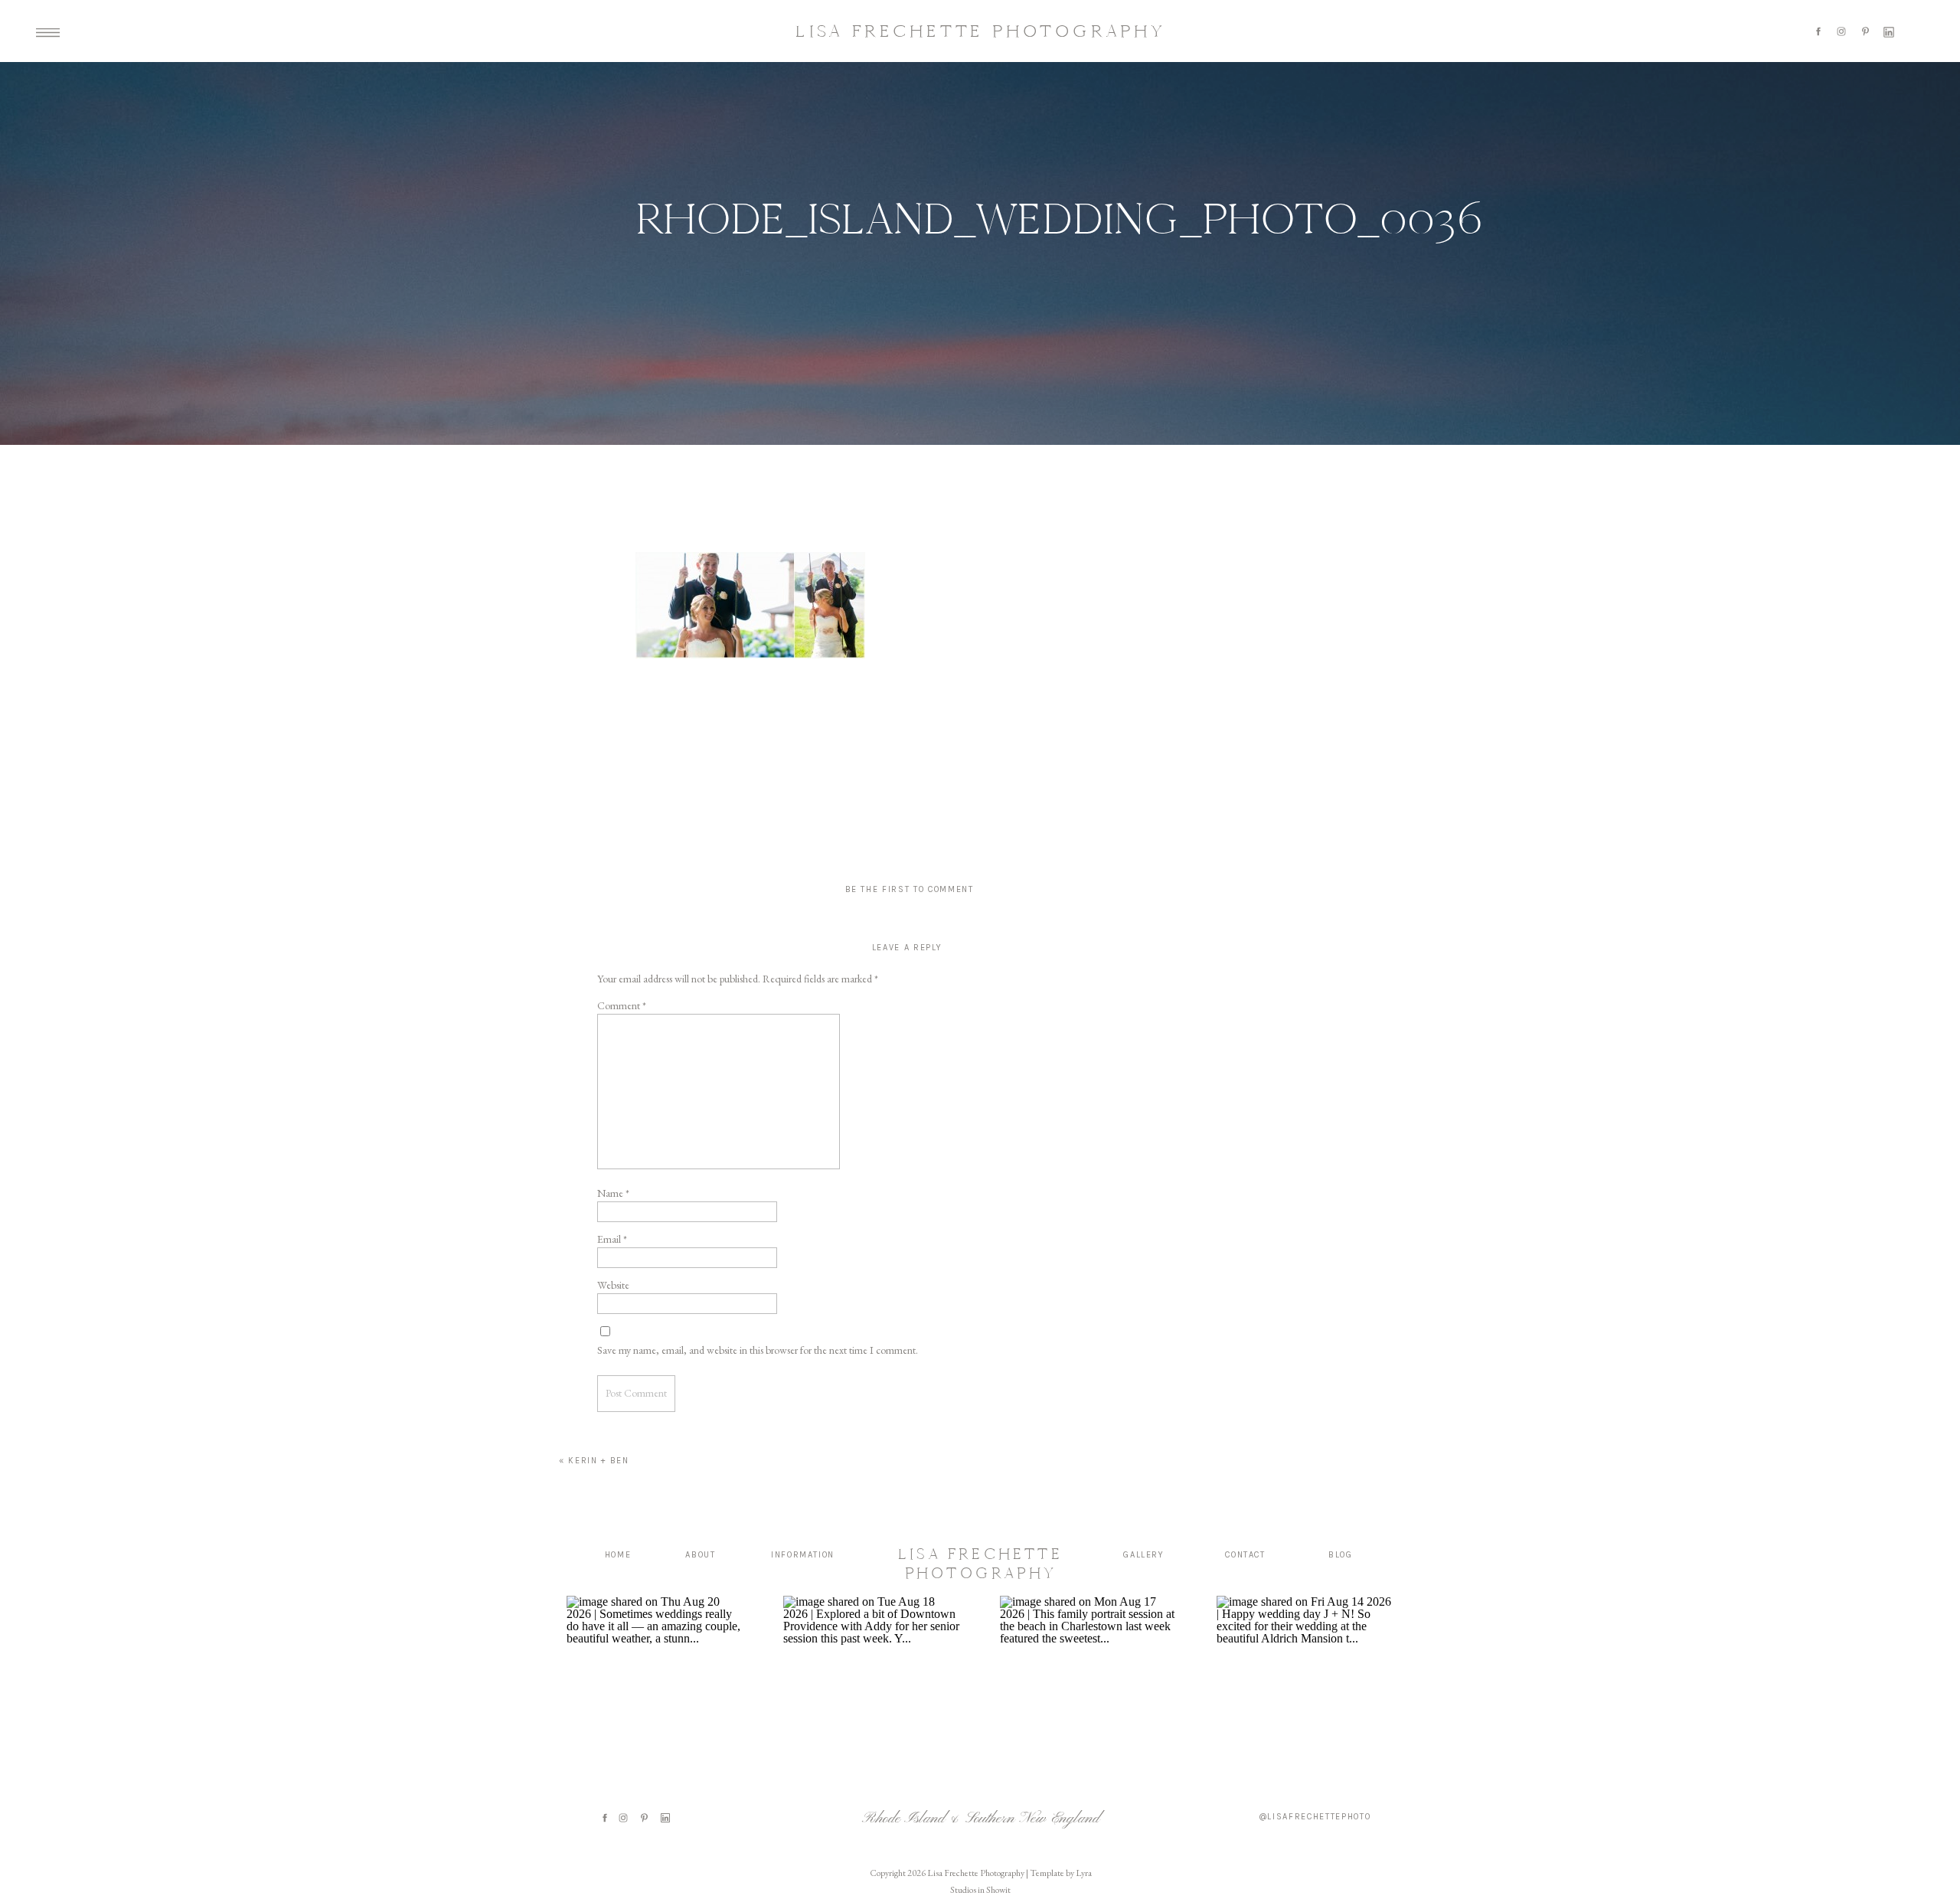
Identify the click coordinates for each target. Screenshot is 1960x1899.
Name (613, 1193)
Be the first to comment (910, 889)
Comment (622, 1005)
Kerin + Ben (598, 1461)
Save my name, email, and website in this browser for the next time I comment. (758, 1350)
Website (613, 1285)
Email (612, 1239)
